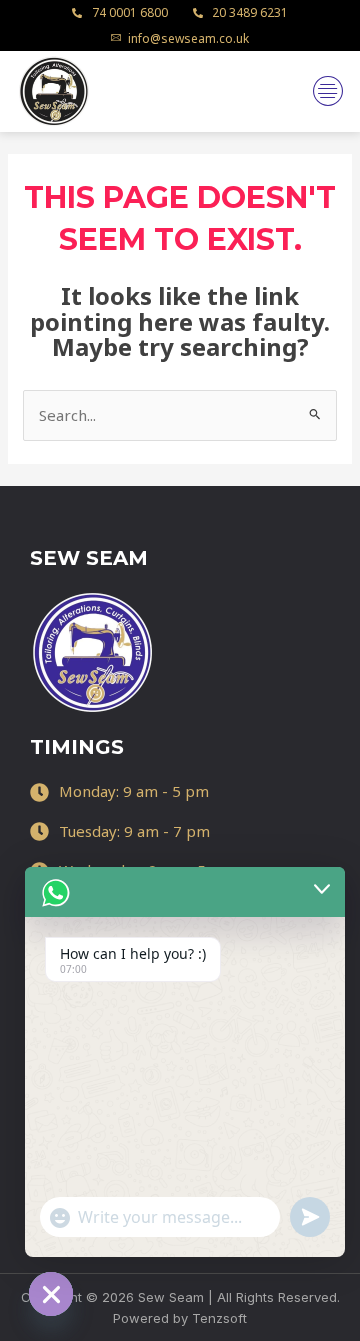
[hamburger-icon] (327, 91)
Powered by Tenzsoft (180, 1318)
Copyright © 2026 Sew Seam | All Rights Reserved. (180, 1297)
